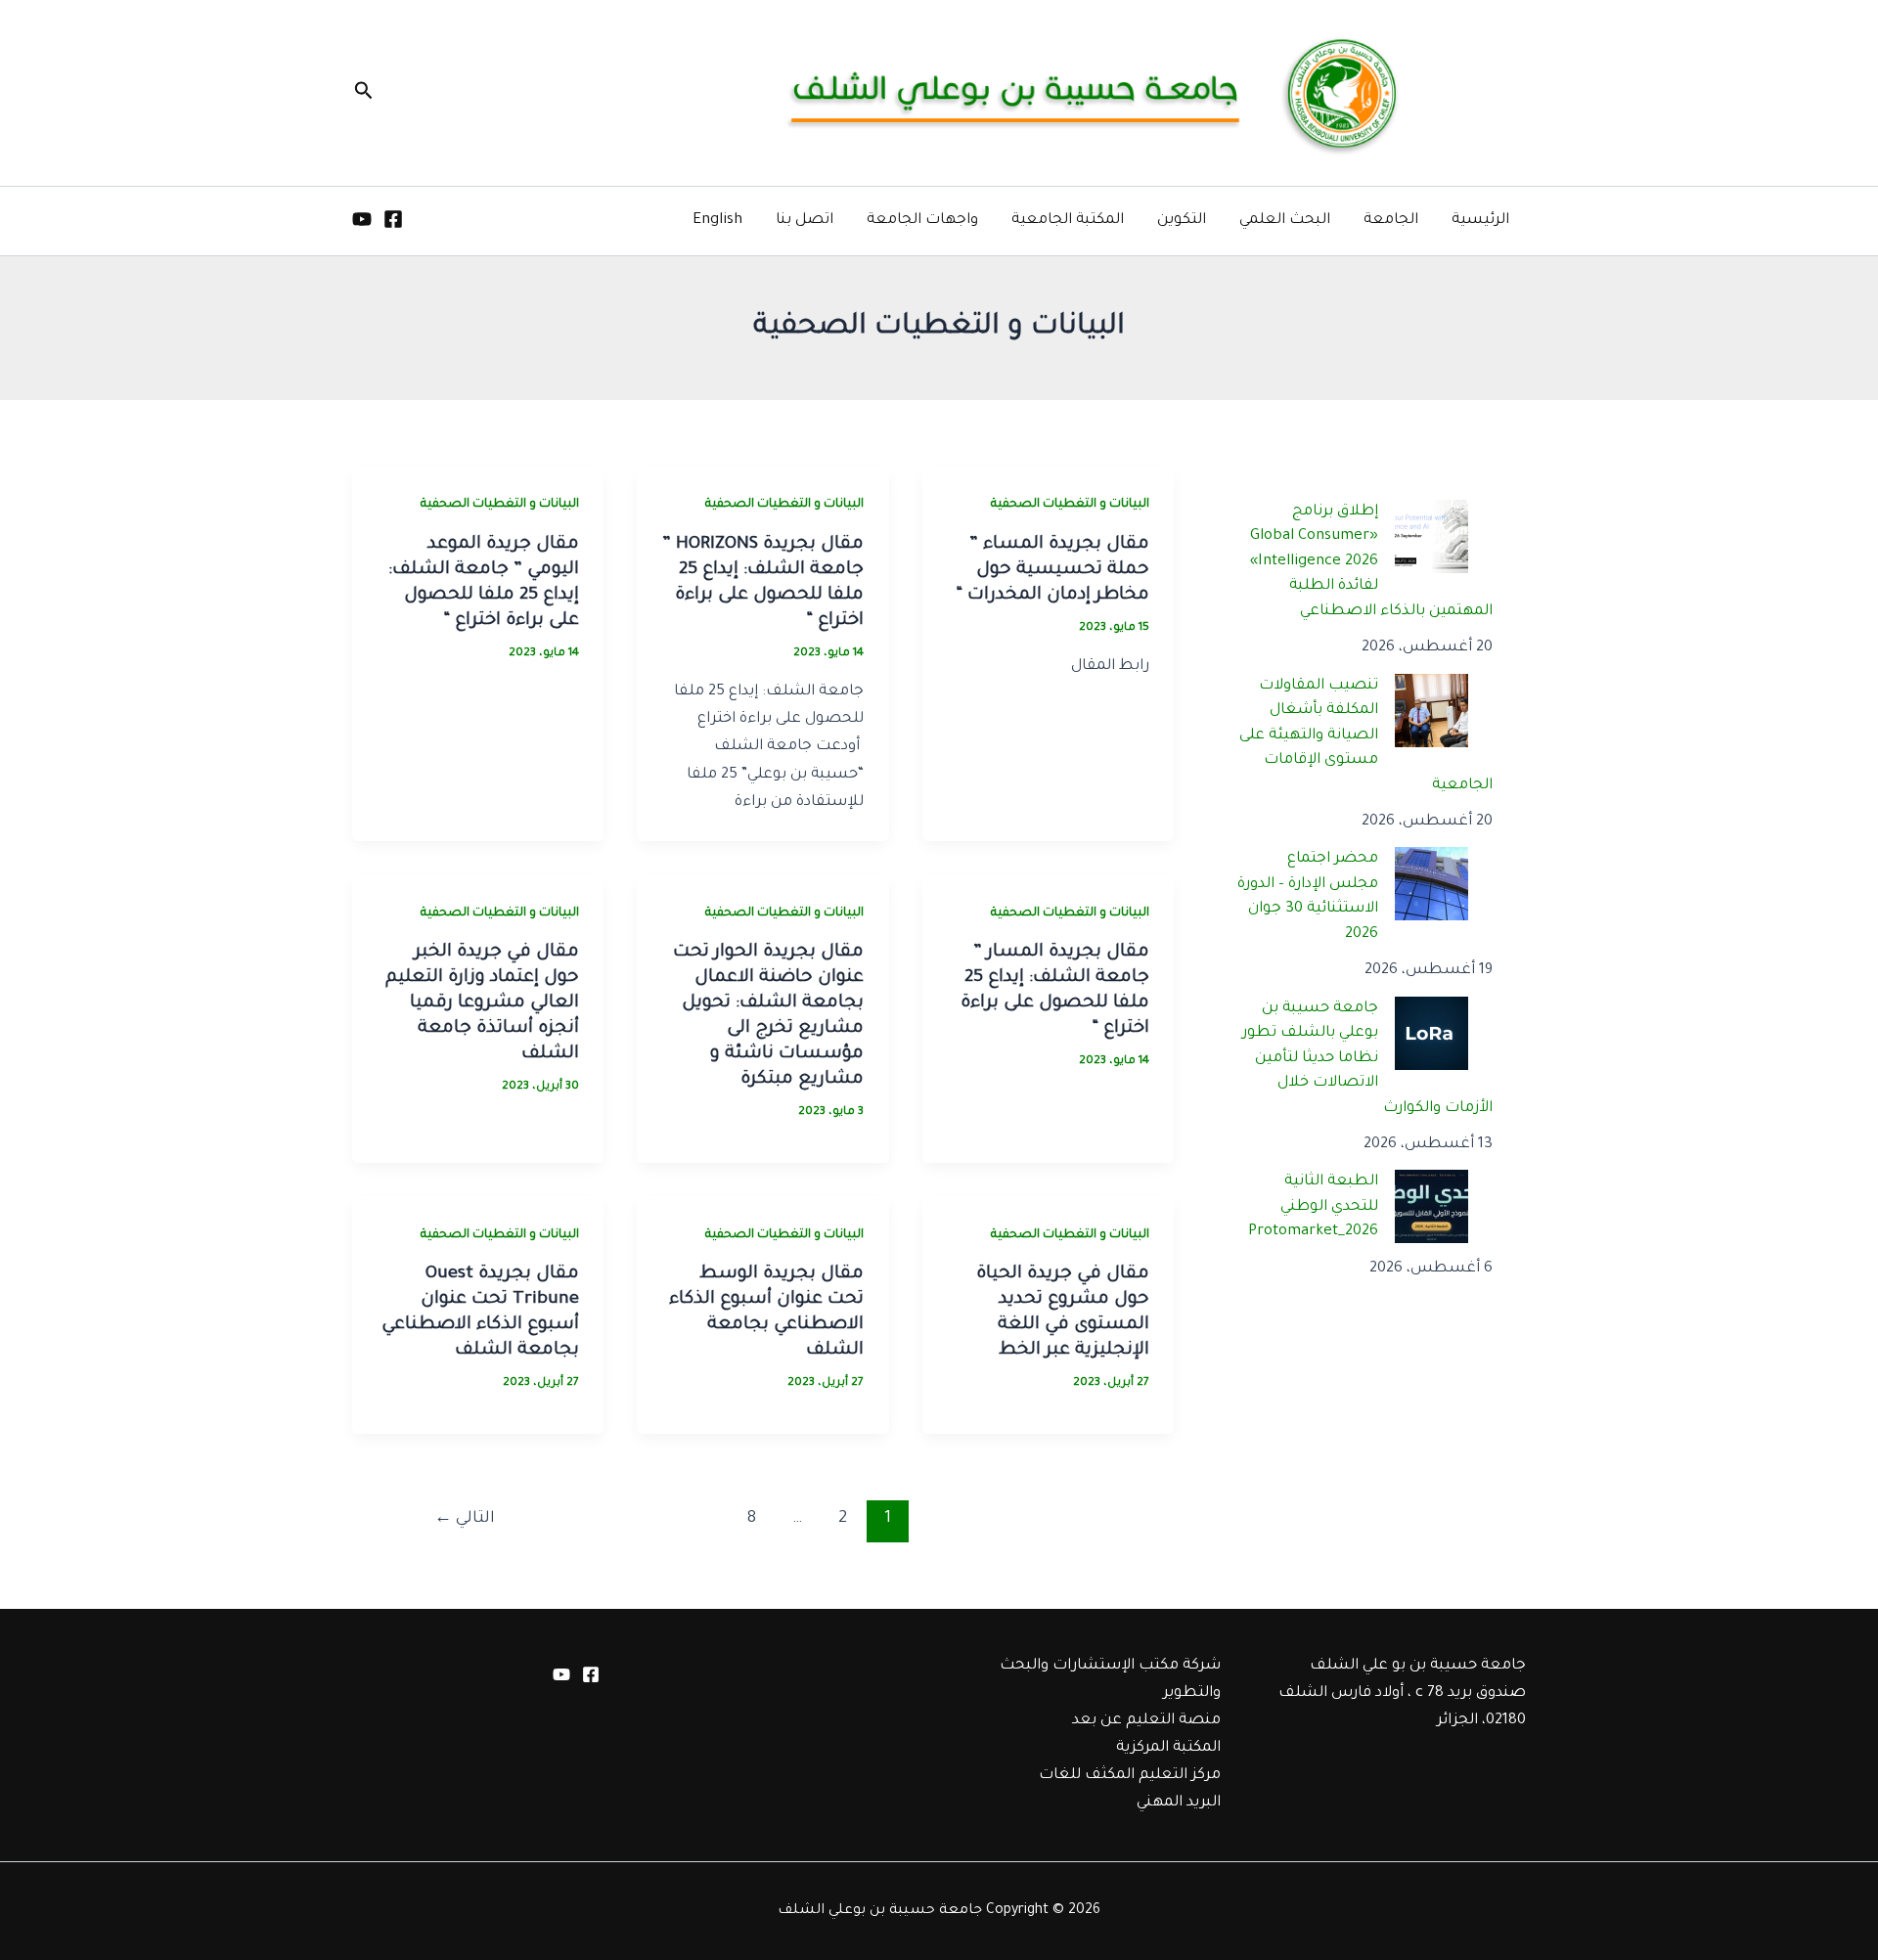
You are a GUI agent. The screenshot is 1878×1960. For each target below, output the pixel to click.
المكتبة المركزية (1168, 1748)
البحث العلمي (1285, 221)
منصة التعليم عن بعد (1146, 1721)
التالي (465, 1519)
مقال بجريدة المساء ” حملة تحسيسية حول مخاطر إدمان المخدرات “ (1052, 570)
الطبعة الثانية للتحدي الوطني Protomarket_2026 (1313, 1207)
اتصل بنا (805, 221)
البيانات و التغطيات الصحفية (1070, 505)
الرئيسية (1480, 221)
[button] (362, 93)
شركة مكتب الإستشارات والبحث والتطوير (1110, 1680)
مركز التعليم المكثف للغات (1130, 1776)
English (717, 221)
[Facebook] (393, 219)
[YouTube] (362, 219)
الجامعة (1391, 221)
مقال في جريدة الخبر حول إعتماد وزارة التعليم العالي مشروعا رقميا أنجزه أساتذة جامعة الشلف (482, 1003)
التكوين (1182, 221)
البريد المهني (1179, 1803)
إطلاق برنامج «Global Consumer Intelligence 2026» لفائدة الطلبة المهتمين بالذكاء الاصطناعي (1372, 562)
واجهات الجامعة (922, 221)
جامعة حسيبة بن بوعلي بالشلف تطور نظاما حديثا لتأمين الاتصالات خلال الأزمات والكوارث (1368, 1059)
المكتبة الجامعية (1068, 221)
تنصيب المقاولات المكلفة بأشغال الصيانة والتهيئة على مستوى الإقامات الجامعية (1366, 736)
